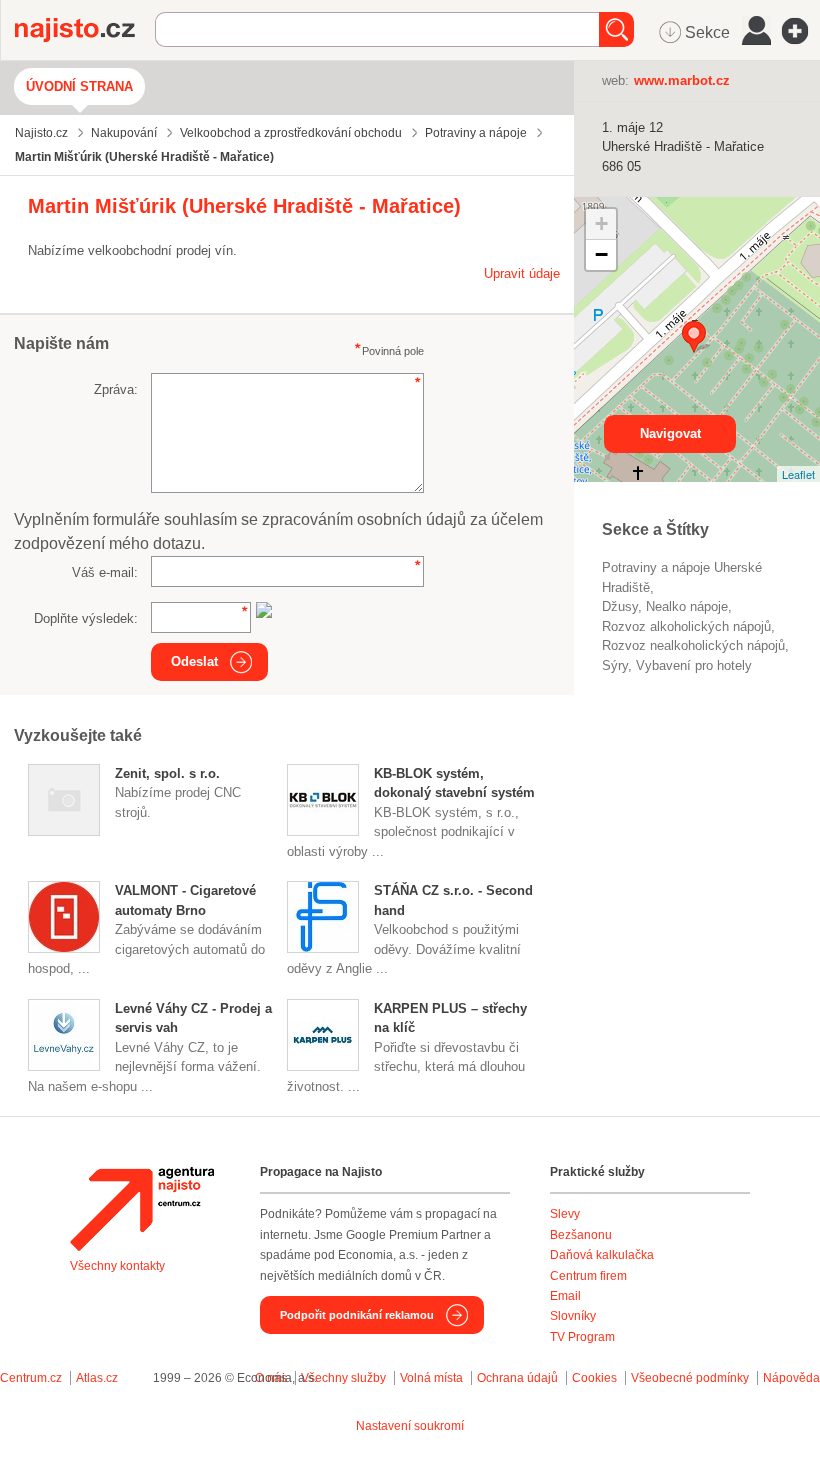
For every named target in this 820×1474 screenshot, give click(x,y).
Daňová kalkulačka (602, 1255)
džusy (620, 606)
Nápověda (791, 1378)
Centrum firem (588, 1276)
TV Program (582, 1337)
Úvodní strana (79, 86)
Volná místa (431, 1378)
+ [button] (601, 223)
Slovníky (573, 1316)
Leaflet (798, 474)
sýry (615, 665)
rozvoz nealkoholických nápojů (693, 645)
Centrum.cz (31, 1378)
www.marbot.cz (682, 80)
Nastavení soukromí (410, 1426)
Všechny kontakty (117, 1266)
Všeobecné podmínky (690, 1378)
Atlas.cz (97, 1378)
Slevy (565, 1214)
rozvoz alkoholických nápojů (686, 626)
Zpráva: (116, 389)
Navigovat (670, 433)
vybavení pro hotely (694, 665)
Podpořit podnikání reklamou (357, 1315)
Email (565, 1296)
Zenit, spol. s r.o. (167, 773)
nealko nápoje (687, 606)
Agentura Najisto (142, 1209)
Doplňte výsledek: (86, 618)
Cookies (594, 1378)
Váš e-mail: (105, 572)
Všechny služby (345, 1378)
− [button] (601, 254)
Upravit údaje (522, 273)
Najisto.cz (85, 30)
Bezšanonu (581, 1235)
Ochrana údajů (517, 1378)
